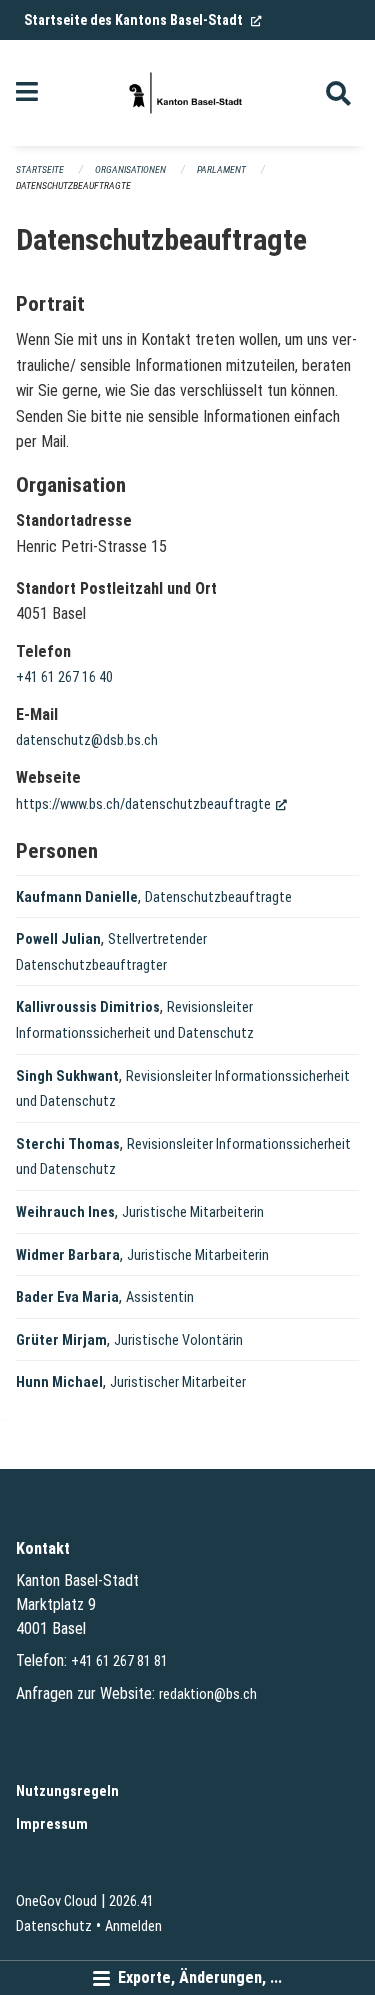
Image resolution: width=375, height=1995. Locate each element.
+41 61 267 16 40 (64, 677)
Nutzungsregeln (67, 1791)
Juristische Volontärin (178, 1340)
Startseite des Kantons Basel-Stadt (143, 20)
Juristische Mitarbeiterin (193, 1212)
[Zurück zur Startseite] (187, 93)
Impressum (52, 1824)
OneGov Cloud (56, 1901)
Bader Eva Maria (67, 1297)
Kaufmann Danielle (77, 897)
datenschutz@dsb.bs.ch (87, 740)
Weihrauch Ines (65, 1212)
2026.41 (131, 1901)
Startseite (40, 169)
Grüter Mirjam (61, 1340)
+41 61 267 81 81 (119, 1661)
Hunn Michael (59, 1382)
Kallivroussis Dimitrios (88, 1007)
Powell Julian (58, 939)
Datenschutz (54, 1926)
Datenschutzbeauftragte (73, 185)
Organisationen (130, 169)
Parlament (221, 169)
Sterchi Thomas (68, 1144)
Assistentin (160, 1297)
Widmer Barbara (68, 1255)
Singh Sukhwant (67, 1076)
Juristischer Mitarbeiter (178, 1382)
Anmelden (133, 1926)
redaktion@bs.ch (208, 1694)
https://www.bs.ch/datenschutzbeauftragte (151, 804)
